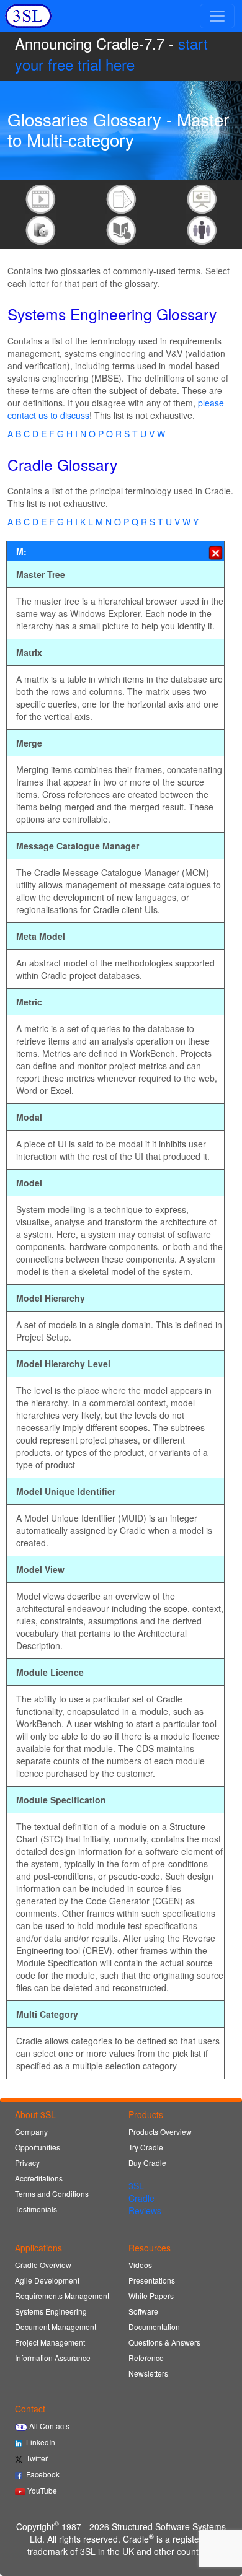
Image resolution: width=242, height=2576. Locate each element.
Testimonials (36, 2209)
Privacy (27, 2162)
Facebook (41, 2474)
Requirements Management (62, 2296)
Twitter (35, 2458)
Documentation (154, 2327)
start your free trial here (111, 54)
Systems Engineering (51, 2311)
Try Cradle (146, 2147)
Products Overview (160, 2131)
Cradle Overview (43, 2265)
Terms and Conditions (52, 2193)
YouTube (41, 2490)
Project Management (50, 2342)
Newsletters (148, 2373)
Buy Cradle (147, 2162)
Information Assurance (53, 2358)
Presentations (152, 2280)
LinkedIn (39, 2442)
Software (143, 2311)
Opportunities (38, 2147)
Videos (140, 2265)
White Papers (151, 2296)
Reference (146, 2358)
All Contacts (48, 2426)
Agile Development (47, 2280)
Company (31, 2131)
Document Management (56, 2327)
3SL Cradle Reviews (145, 2198)
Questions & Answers (164, 2342)
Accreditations (39, 2178)
